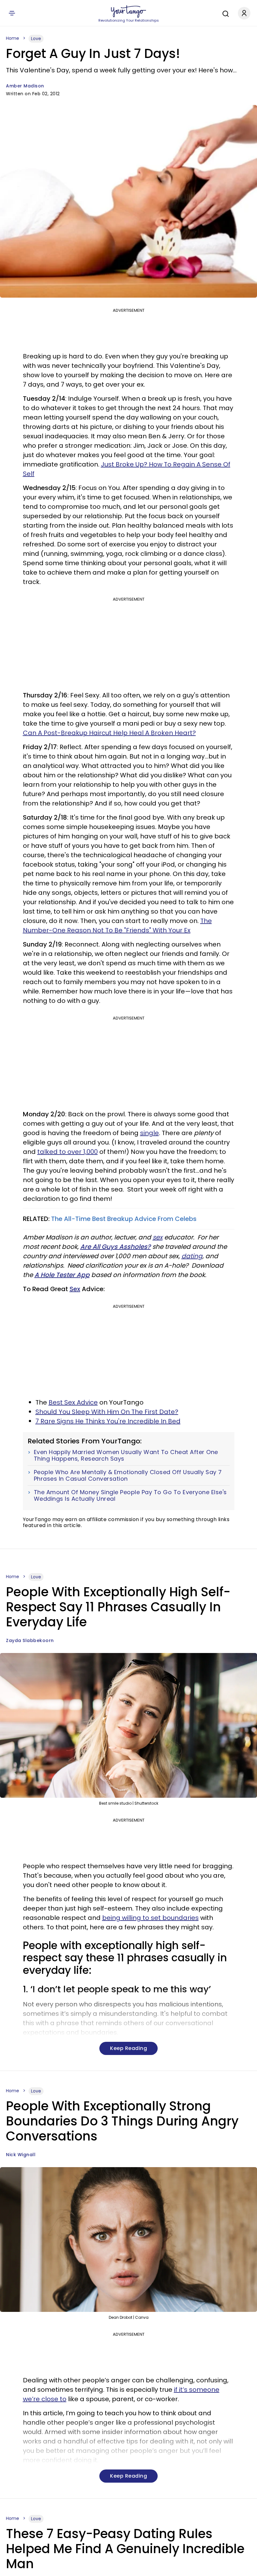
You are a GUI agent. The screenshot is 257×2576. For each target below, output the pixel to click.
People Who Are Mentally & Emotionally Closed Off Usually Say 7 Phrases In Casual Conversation (128, 1476)
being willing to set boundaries (150, 1918)
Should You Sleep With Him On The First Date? (107, 1412)
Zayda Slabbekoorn (30, 1640)
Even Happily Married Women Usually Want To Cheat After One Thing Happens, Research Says (126, 1455)
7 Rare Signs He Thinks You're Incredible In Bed (108, 1421)
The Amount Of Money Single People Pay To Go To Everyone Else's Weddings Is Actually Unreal (130, 1496)
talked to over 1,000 (68, 1152)
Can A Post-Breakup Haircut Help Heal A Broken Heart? (109, 733)
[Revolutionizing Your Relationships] (128, 12)
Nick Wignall (21, 2155)
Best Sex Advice (73, 1402)
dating (192, 1256)
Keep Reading (128, 2048)
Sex (75, 1289)
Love (36, 39)
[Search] (224, 13)
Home (13, 38)
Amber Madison (25, 86)
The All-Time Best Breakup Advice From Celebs (124, 1219)
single (149, 1133)
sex (158, 1237)
